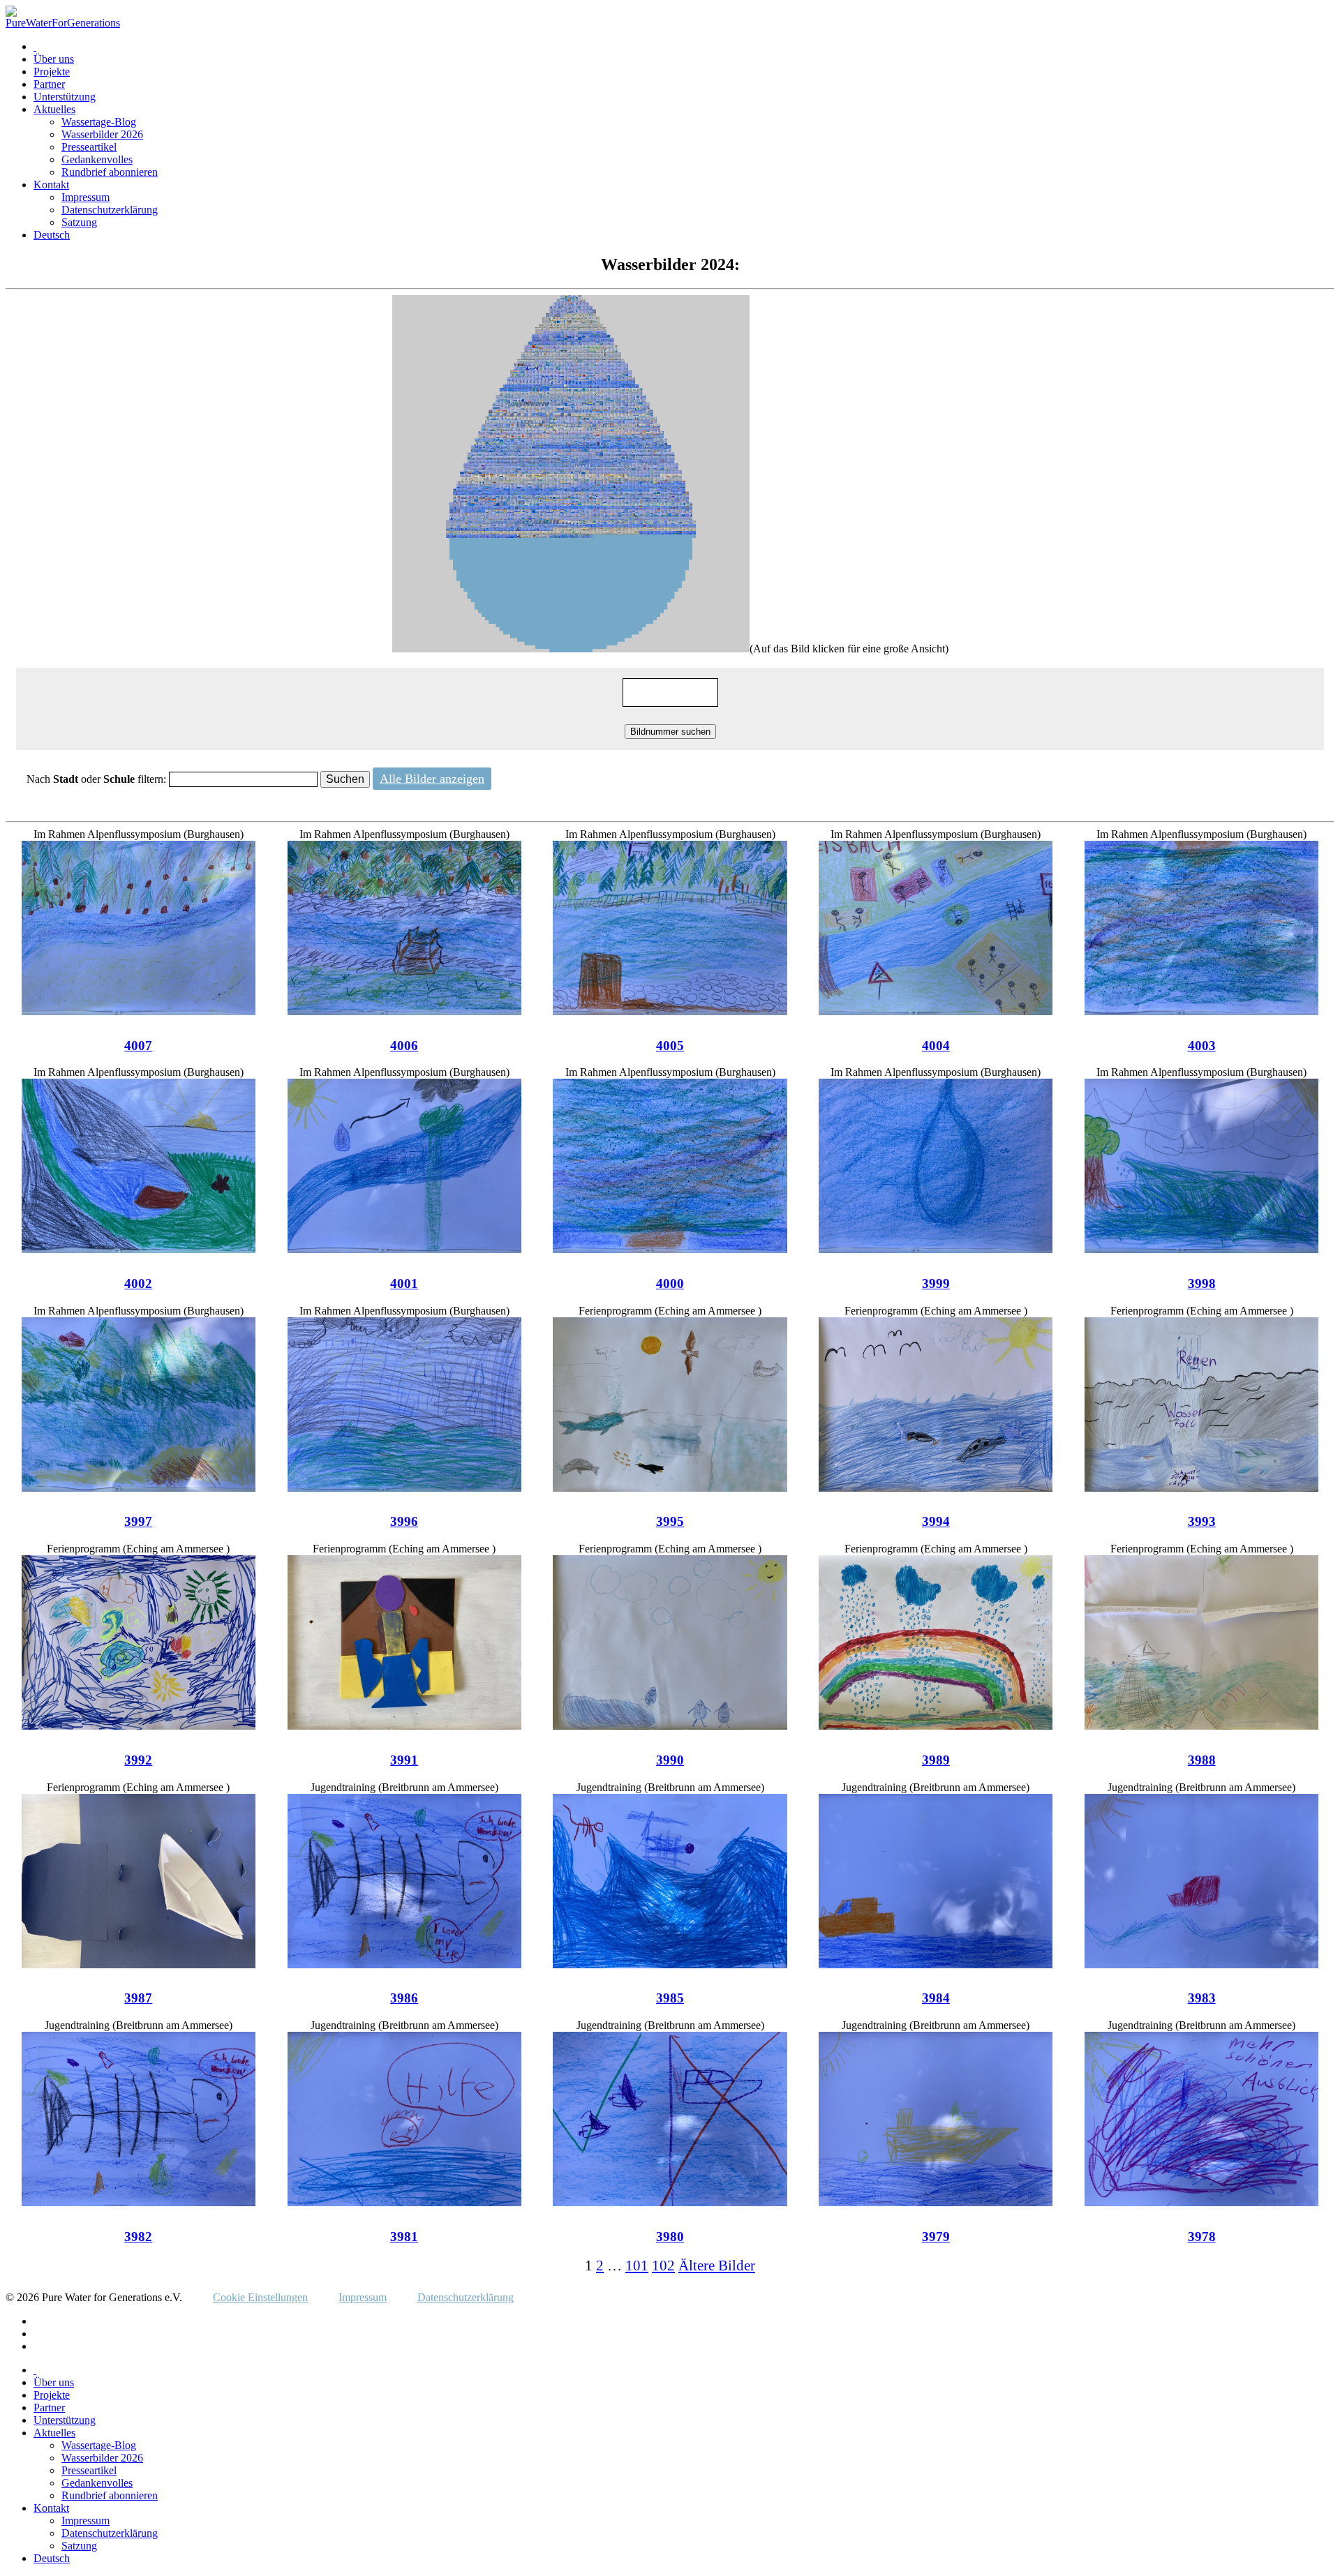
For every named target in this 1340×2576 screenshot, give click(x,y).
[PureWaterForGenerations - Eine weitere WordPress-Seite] (63, 23)
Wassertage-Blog (99, 122)
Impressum (85, 197)
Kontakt (51, 185)
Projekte (52, 72)
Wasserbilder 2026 (102, 134)
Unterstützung (65, 97)
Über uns (54, 59)
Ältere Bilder (717, 2265)
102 (663, 2265)
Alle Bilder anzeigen (432, 779)
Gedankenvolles (97, 159)
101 (637, 2265)
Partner (49, 84)
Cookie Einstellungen (260, 2297)
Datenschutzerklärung (110, 210)
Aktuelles (54, 109)
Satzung (79, 222)
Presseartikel (89, 147)
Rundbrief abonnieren (110, 172)
